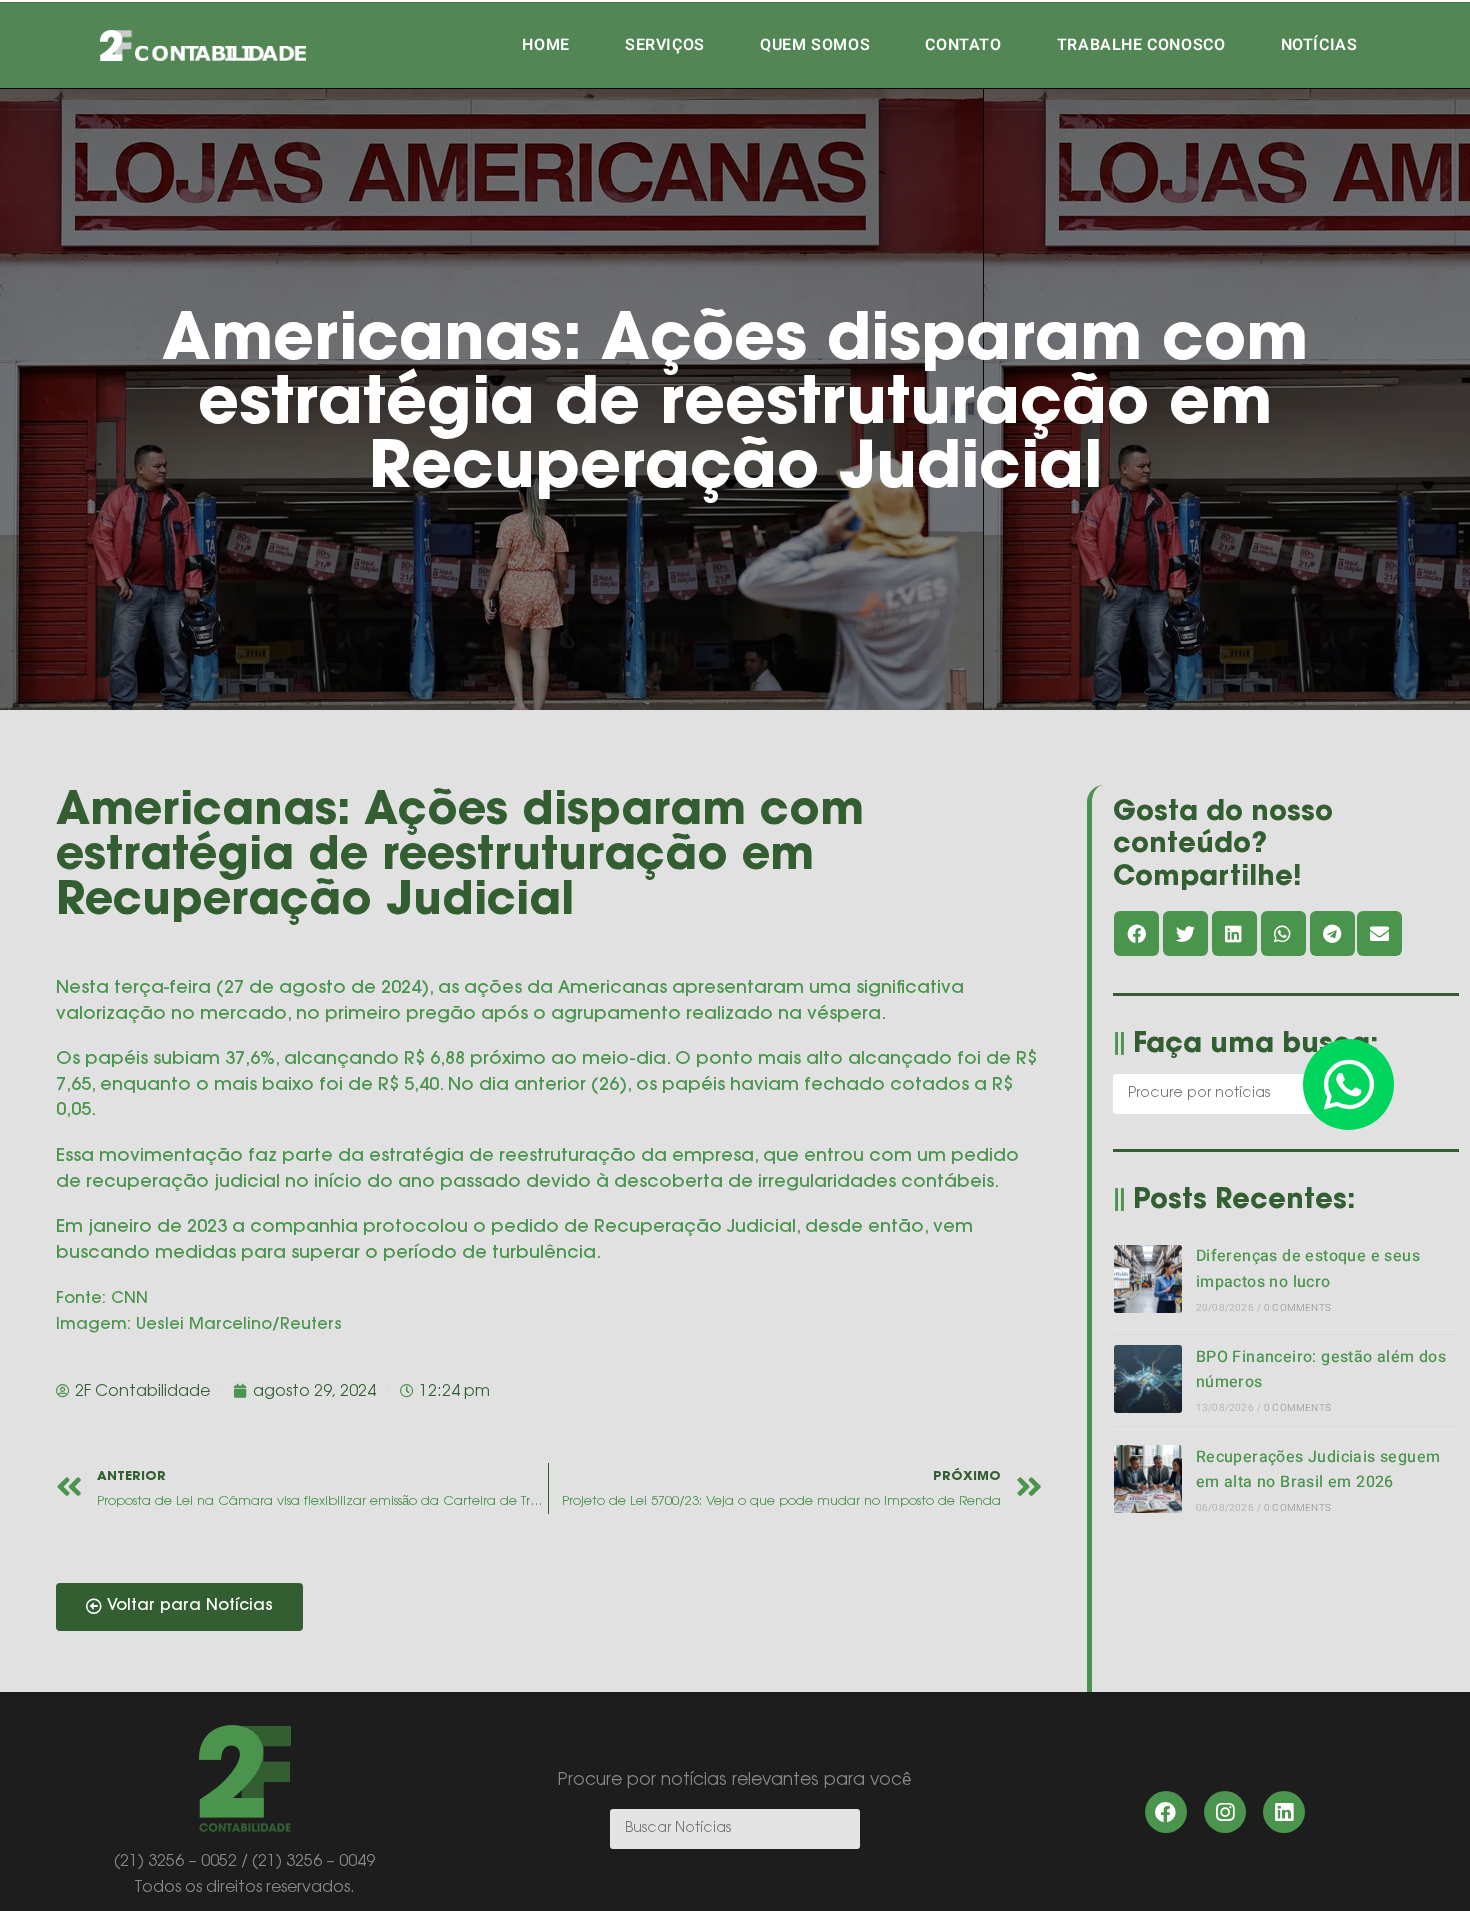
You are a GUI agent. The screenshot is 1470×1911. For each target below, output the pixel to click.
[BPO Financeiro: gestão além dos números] (1148, 1379)
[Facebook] (1166, 1812)
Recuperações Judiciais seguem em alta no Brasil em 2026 (1318, 1470)
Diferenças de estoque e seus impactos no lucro (1308, 1269)
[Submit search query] (840, 1829)
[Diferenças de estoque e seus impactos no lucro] (1148, 1279)
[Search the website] (1238, 1093)
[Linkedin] (1284, 1812)
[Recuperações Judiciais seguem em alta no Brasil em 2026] (1148, 1479)
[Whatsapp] (1348, 1084)
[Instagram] (1225, 1812)
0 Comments (1297, 1308)
